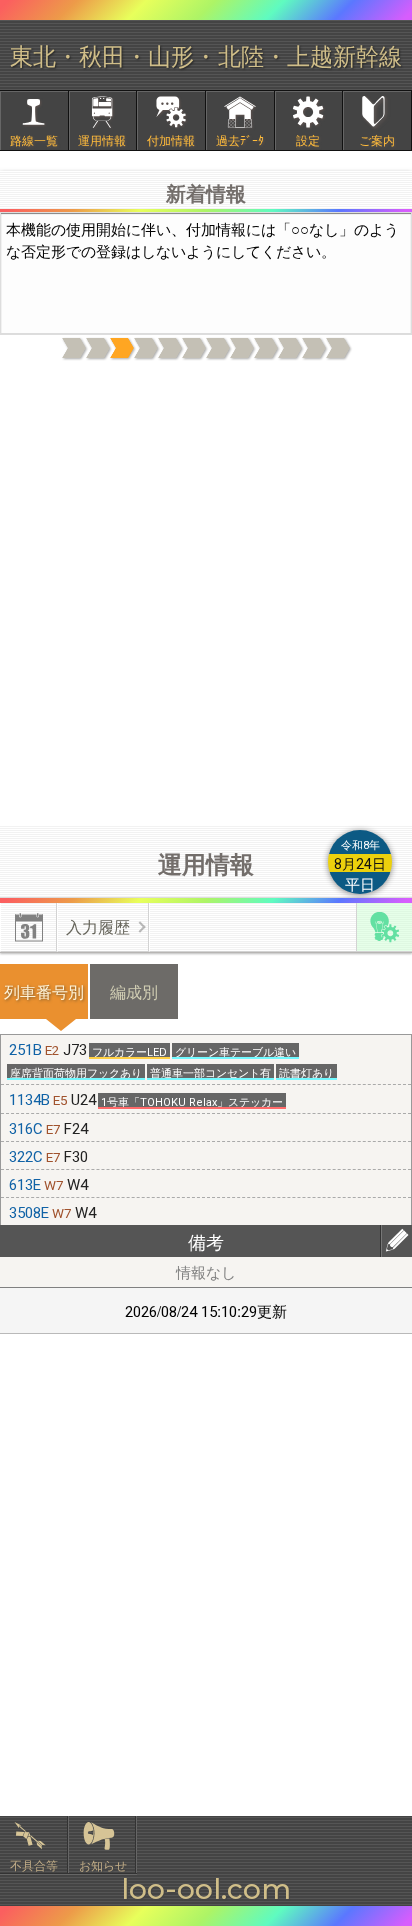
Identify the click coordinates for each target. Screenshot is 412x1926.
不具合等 (34, 1864)
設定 (308, 139)
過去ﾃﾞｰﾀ (240, 139)
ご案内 (377, 139)
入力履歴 (98, 926)
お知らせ (103, 1864)
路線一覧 (34, 139)
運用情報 (102, 139)
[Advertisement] (206, 594)
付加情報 (171, 139)
